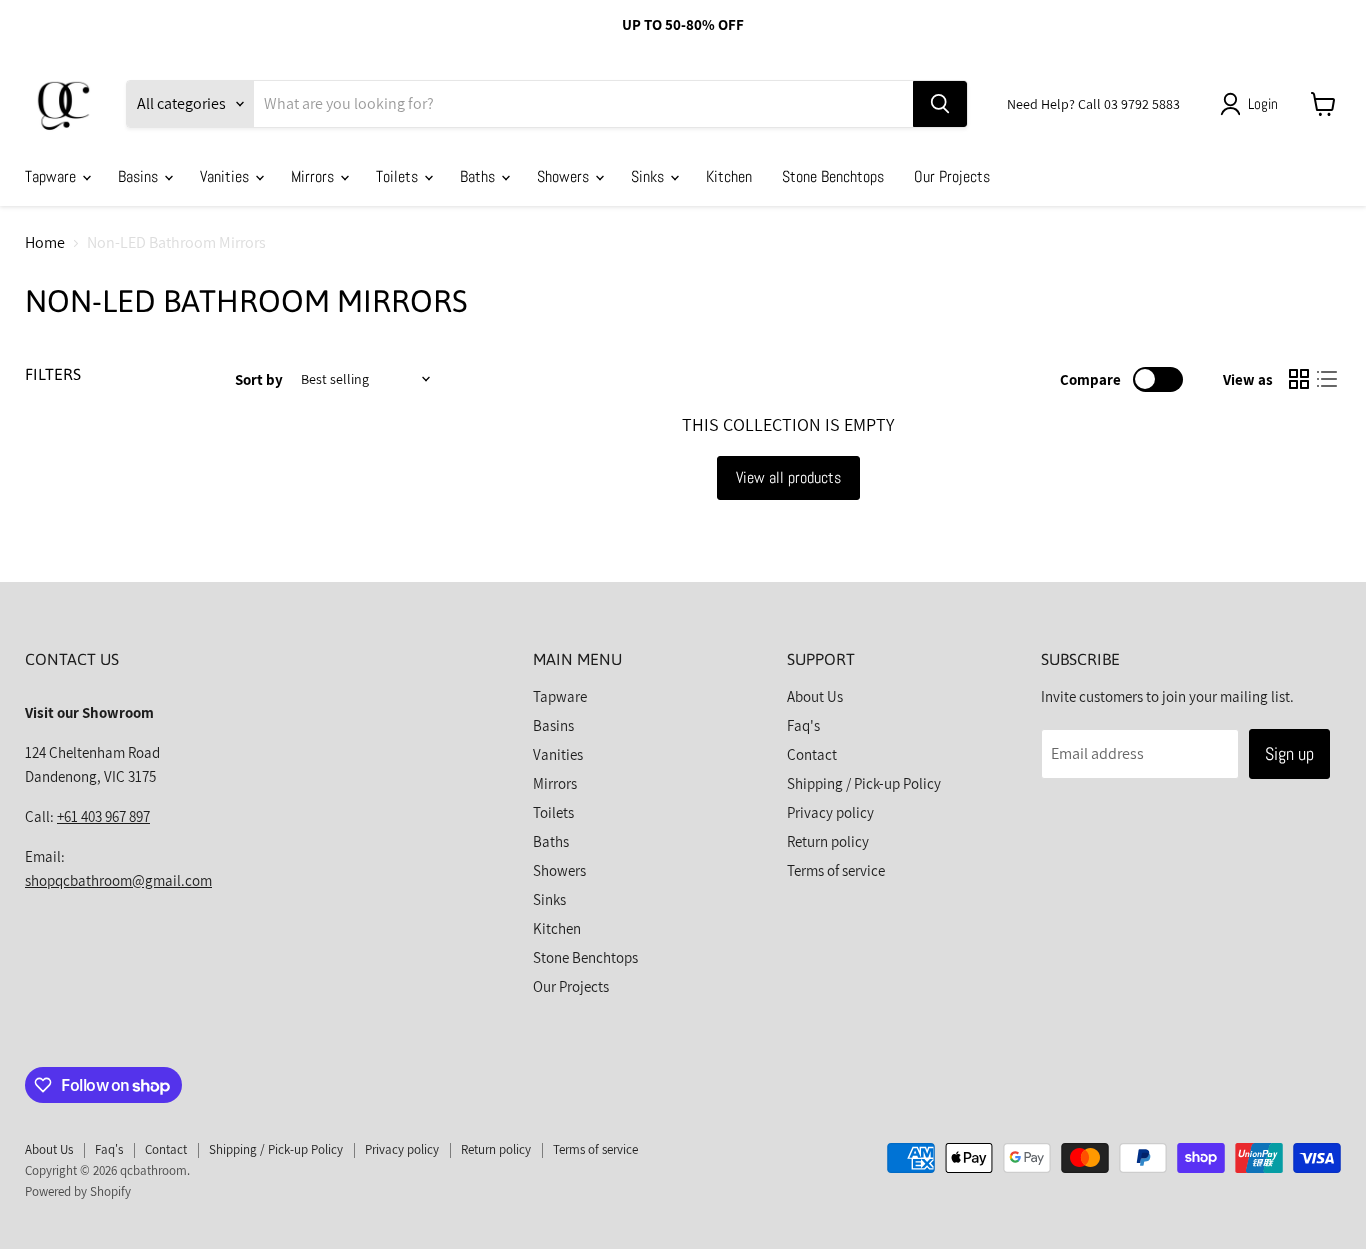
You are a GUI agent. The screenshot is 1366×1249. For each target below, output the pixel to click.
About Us (815, 696)
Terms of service (836, 870)
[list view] (1327, 379)
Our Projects (952, 176)
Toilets (399, 176)
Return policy (828, 841)
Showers (565, 176)
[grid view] (1299, 379)
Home (45, 243)
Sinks (649, 176)
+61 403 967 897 (103, 816)
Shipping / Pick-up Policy (864, 783)
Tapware (52, 176)
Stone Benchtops (833, 176)
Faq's (803, 725)
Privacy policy (830, 812)
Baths (479, 176)
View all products (788, 477)
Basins (140, 176)
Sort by (259, 379)
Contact (812, 754)
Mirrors (314, 176)
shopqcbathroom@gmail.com (118, 880)
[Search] (940, 104)
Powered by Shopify (78, 1191)
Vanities (226, 176)
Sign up (1289, 753)
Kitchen (729, 176)
